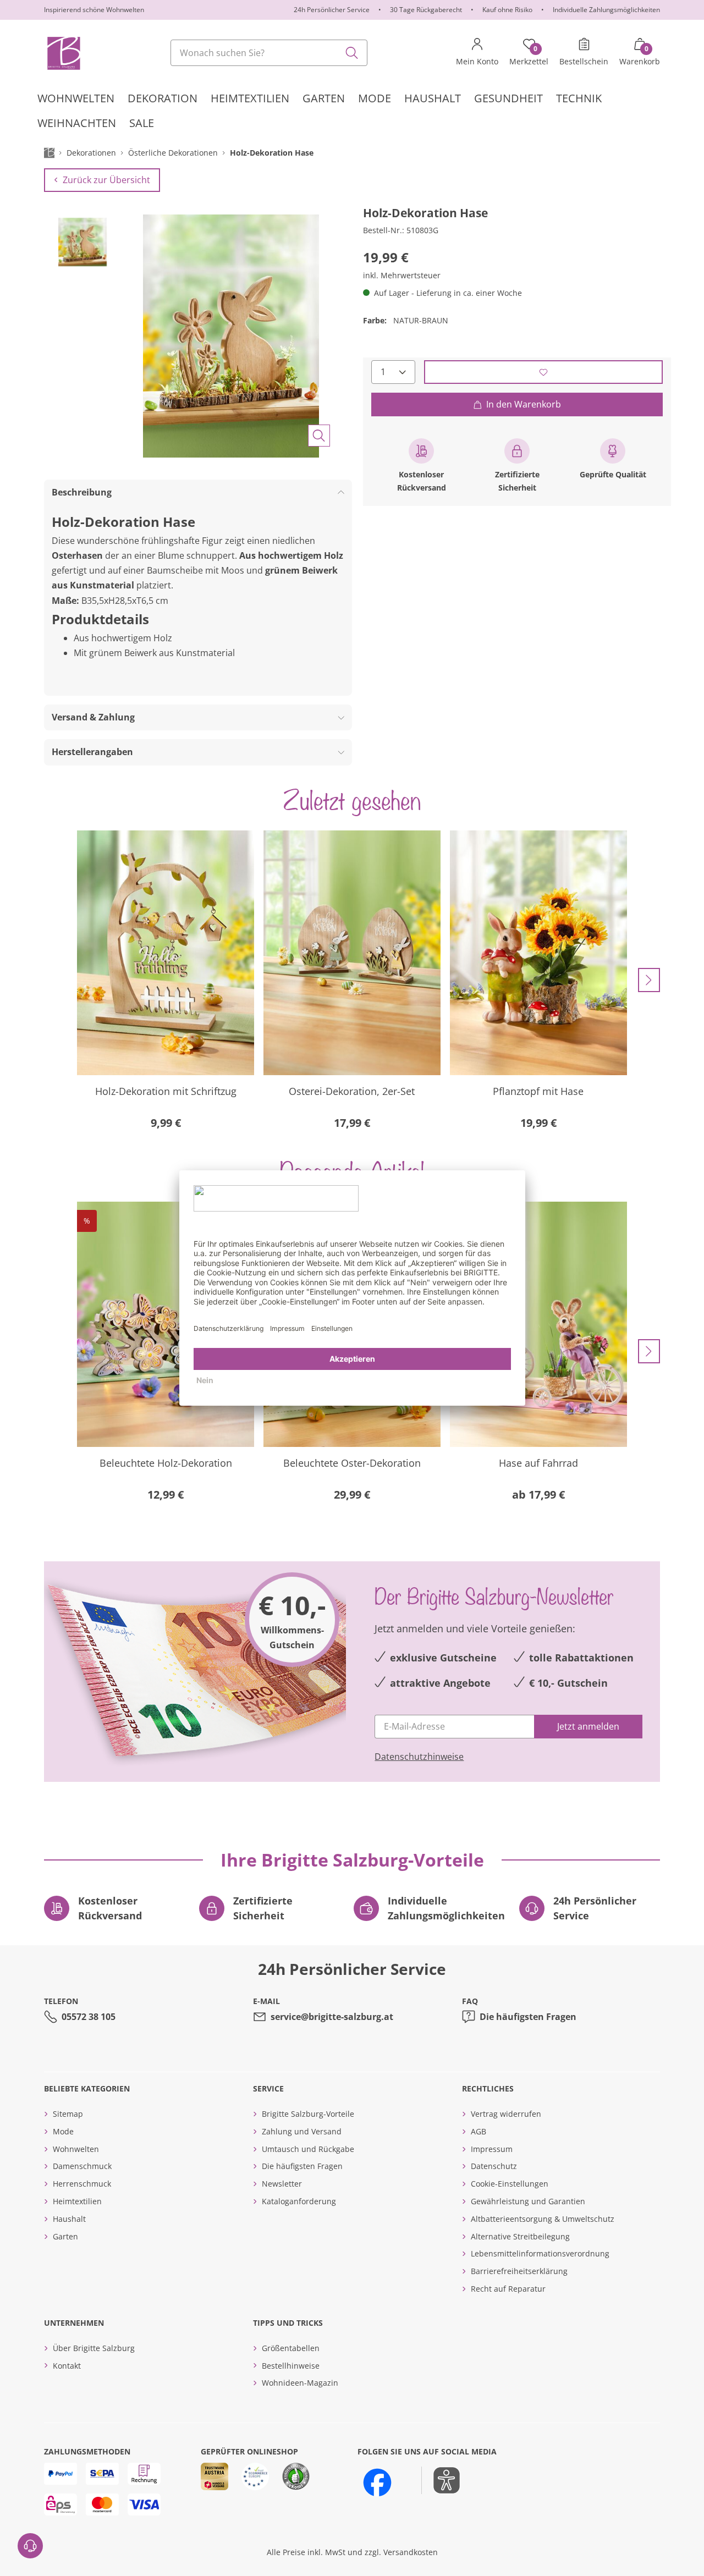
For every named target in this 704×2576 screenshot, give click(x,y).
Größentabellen (291, 2348)
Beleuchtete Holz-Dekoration (166, 1463)
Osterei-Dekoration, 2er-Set (352, 1091)
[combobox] (269, 53)
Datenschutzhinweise (419, 1757)
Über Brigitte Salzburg (94, 2348)
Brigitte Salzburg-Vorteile (308, 2114)
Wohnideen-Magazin (300, 2383)
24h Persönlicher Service (332, 10)
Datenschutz (494, 2166)
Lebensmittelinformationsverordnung (540, 2253)
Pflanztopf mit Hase (538, 1091)
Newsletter (282, 2184)
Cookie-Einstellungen (510, 2184)
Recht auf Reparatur (508, 2289)
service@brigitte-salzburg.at (332, 2017)
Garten (65, 2236)
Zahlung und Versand (302, 2131)
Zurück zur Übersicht (106, 180)
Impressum (492, 2149)
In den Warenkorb (524, 404)
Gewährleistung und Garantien (528, 2201)
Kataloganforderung (299, 2201)
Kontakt (67, 2366)
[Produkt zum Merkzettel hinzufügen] (544, 372)
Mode (63, 2131)
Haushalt (69, 2219)
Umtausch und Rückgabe (308, 2149)
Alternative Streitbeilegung (520, 2236)
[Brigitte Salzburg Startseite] (63, 53)
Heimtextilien (77, 2201)
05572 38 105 (89, 2017)
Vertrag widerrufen (506, 2114)
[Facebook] (377, 2483)
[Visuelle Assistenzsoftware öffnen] (441, 2480)
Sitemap (68, 2114)
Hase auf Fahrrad (538, 1463)
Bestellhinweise (291, 2366)
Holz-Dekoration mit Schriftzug (166, 1091)
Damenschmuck (82, 2166)
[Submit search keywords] (352, 53)
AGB (479, 2131)
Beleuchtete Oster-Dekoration (352, 1463)
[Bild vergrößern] (319, 436)
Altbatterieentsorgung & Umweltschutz (543, 2219)
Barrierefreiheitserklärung (519, 2271)
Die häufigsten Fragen (528, 2017)
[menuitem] (76, 98)
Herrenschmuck (82, 2184)
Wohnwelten (76, 2149)
